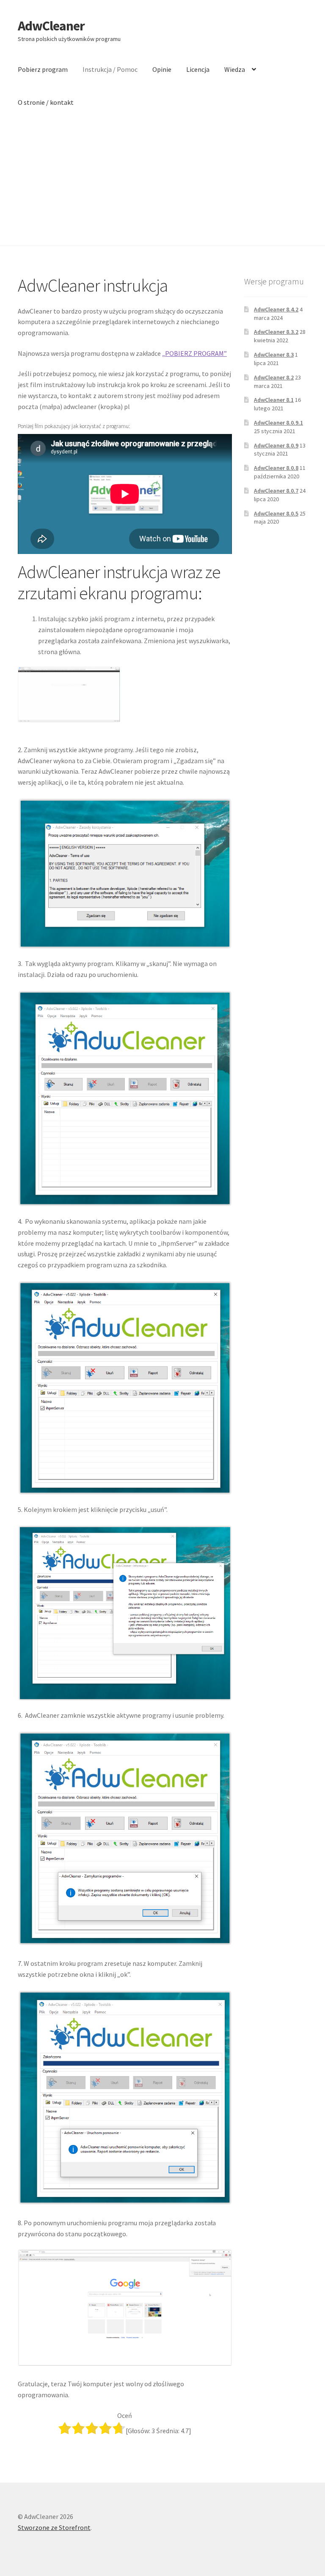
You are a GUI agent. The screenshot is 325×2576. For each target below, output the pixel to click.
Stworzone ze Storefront (54, 2527)
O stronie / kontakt (46, 102)
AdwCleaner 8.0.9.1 (278, 423)
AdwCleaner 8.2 (274, 377)
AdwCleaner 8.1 (274, 400)
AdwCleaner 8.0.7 (276, 491)
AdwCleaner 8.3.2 (276, 332)
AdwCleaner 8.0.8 (276, 468)
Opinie (162, 69)
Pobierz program (43, 69)
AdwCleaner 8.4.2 (276, 309)
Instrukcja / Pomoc (110, 69)
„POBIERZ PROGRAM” (194, 353)
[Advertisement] (162, 182)
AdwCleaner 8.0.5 (276, 513)
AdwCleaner (51, 26)
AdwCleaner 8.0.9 (276, 445)
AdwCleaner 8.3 (274, 355)
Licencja (198, 69)
